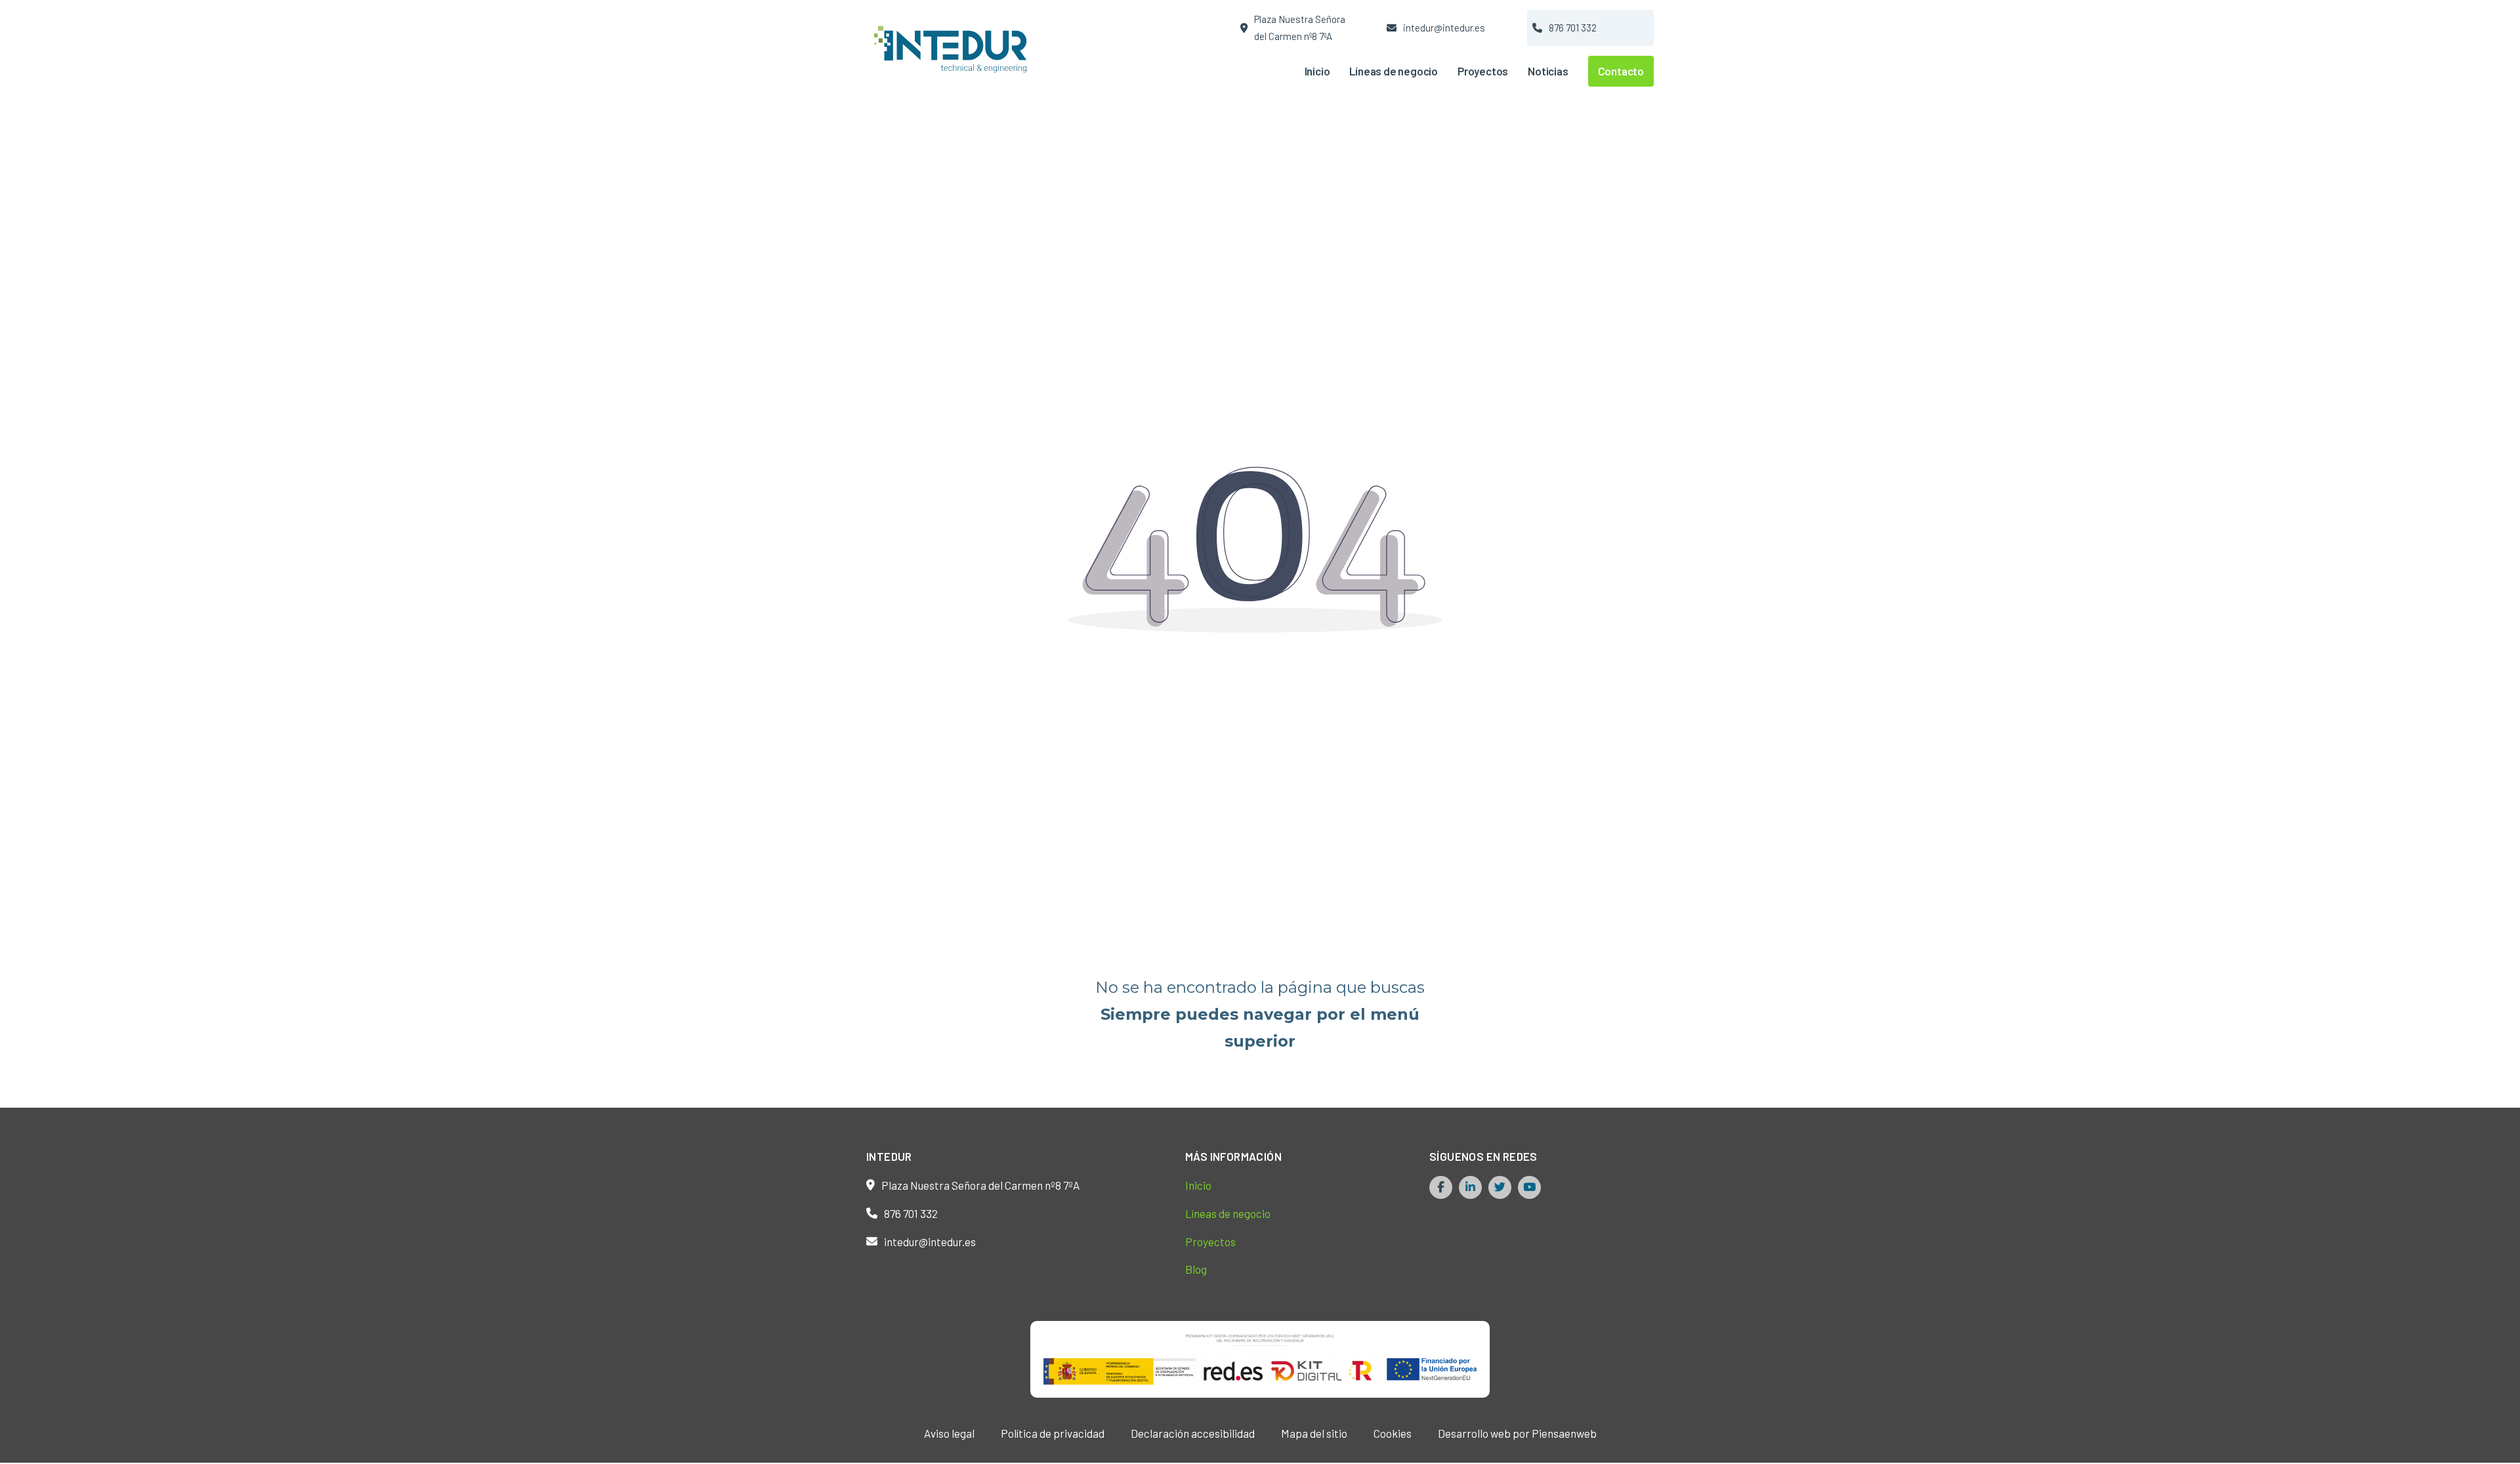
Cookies (1393, 1433)
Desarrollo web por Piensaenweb (1517, 1433)
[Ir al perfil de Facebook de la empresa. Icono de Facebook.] (1441, 1187)
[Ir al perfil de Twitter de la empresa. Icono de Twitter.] (1500, 1187)
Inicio (1317, 71)
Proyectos (1483, 71)
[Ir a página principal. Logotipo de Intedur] (955, 48)
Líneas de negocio (1394, 71)
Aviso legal (949, 1433)
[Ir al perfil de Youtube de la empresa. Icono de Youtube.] (1529, 1187)
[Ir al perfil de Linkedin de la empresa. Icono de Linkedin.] (1470, 1187)
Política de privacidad (1053, 1433)
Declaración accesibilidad (1193, 1433)
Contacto (1621, 71)
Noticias (1548, 71)
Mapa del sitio (1314, 1433)
